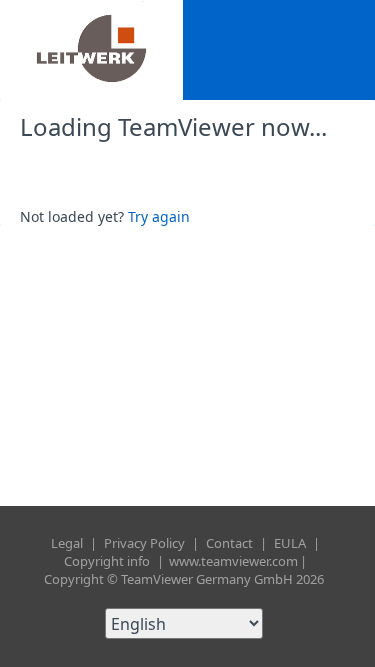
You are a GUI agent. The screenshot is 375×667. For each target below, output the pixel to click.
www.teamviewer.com (233, 561)
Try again (159, 216)
